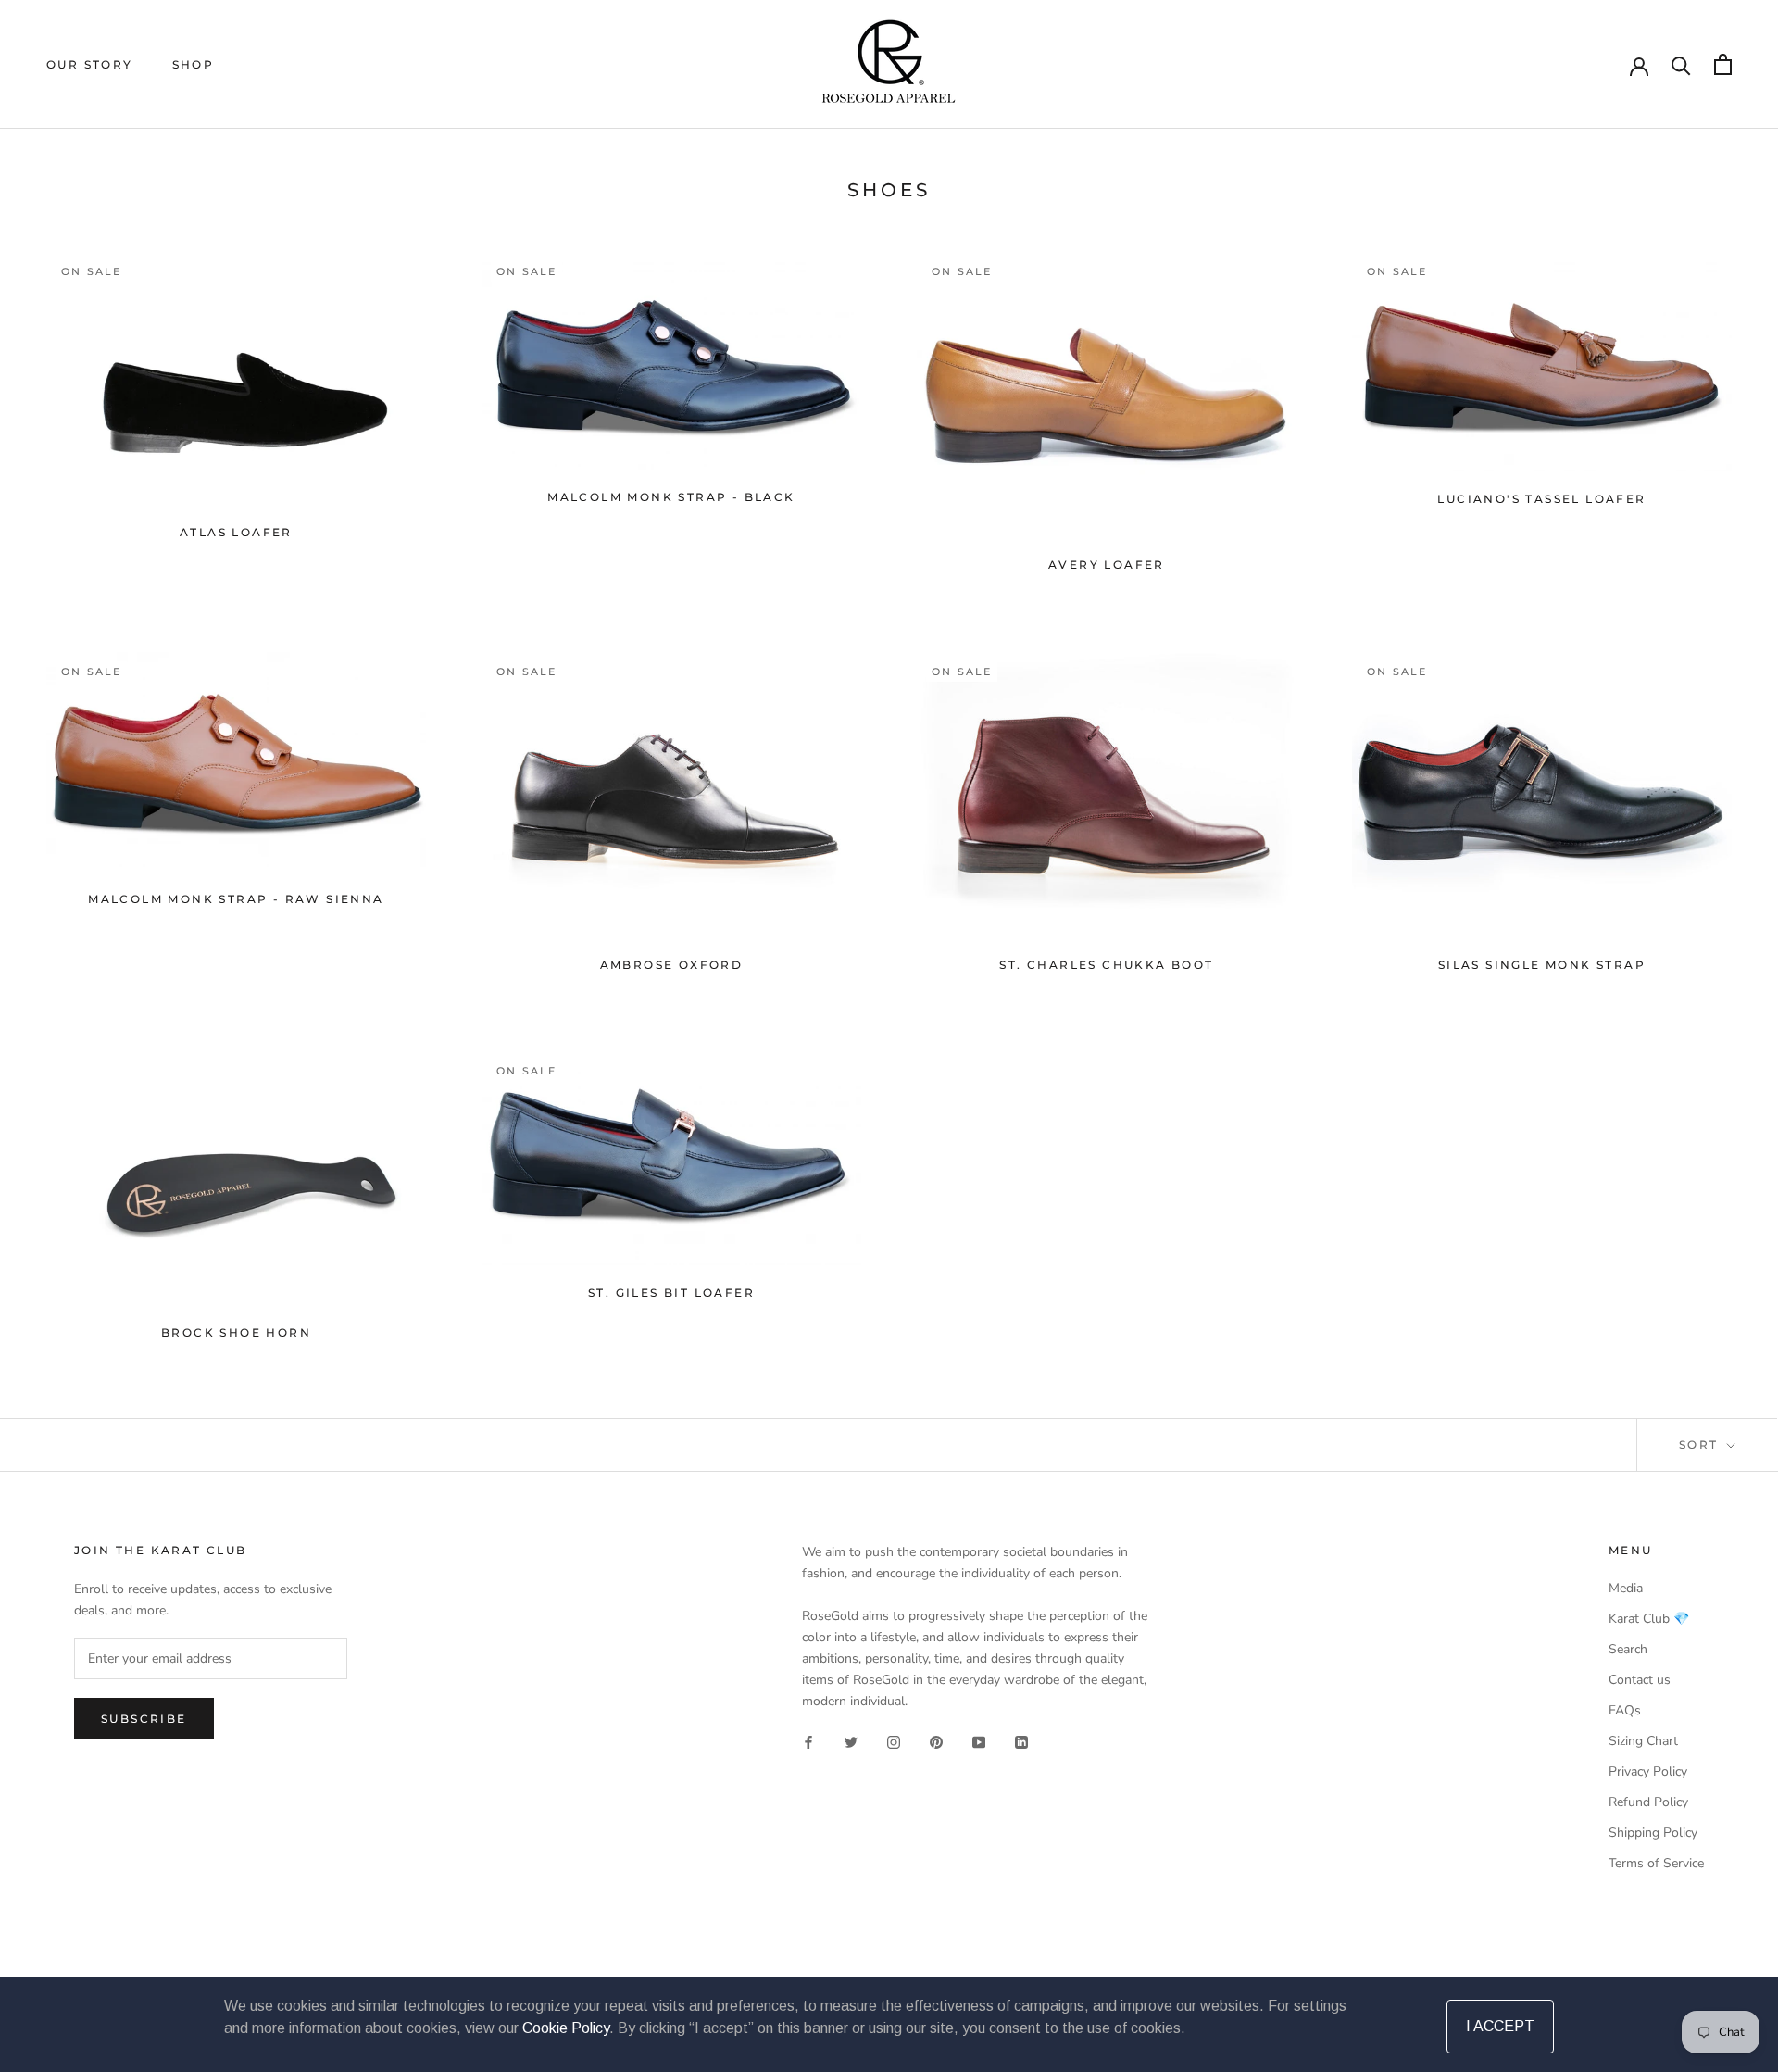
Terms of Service (1656, 1863)
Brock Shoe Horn (236, 1332)
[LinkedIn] (1021, 1741)
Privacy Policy (1648, 1771)
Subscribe (144, 1719)
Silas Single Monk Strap (1542, 965)
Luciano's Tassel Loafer (1541, 499)
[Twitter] (851, 1741)
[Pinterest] (936, 1741)
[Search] (1681, 64)
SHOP (194, 64)
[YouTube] (979, 1741)
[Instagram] (894, 1741)
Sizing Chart (1643, 1741)
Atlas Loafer (236, 532)
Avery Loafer (1107, 565)
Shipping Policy (1653, 1833)
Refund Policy (1648, 1802)
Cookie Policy (566, 2028)
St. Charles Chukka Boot (1106, 965)
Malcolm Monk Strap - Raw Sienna (236, 899)
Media (1626, 1588)
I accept (1500, 2026)
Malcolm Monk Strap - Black (671, 497)
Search (1628, 1649)
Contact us (1640, 1680)
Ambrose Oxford (672, 965)
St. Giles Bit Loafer (671, 1293)
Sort (1701, 1444)
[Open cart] (1723, 64)
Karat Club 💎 (1649, 1619)
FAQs (1625, 1710)
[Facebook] (808, 1741)
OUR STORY (90, 64)
